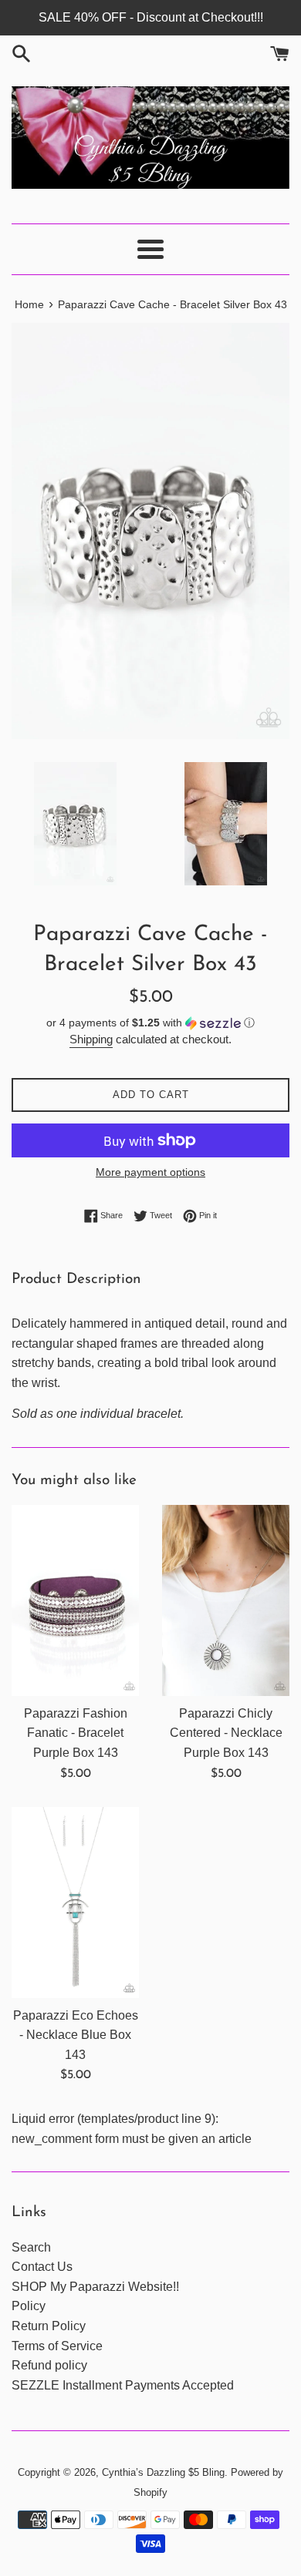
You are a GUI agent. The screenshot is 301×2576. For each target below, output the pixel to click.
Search (31, 2247)
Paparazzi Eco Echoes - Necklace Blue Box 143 (76, 2035)
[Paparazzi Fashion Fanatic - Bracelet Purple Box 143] (75, 1600)
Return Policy (49, 2326)
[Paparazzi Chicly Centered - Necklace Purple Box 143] (226, 1600)
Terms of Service (57, 2346)
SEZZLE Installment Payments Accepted (123, 2385)
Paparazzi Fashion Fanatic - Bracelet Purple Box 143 (76, 1733)
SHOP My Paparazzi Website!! (95, 2287)
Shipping (91, 1039)
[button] (150, 1023)
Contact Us (42, 2267)
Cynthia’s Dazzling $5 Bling (163, 2472)
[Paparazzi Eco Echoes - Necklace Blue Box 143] (75, 1903)
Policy (29, 2306)
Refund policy (49, 2365)
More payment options (150, 1172)
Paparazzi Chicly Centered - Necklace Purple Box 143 (226, 1733)
